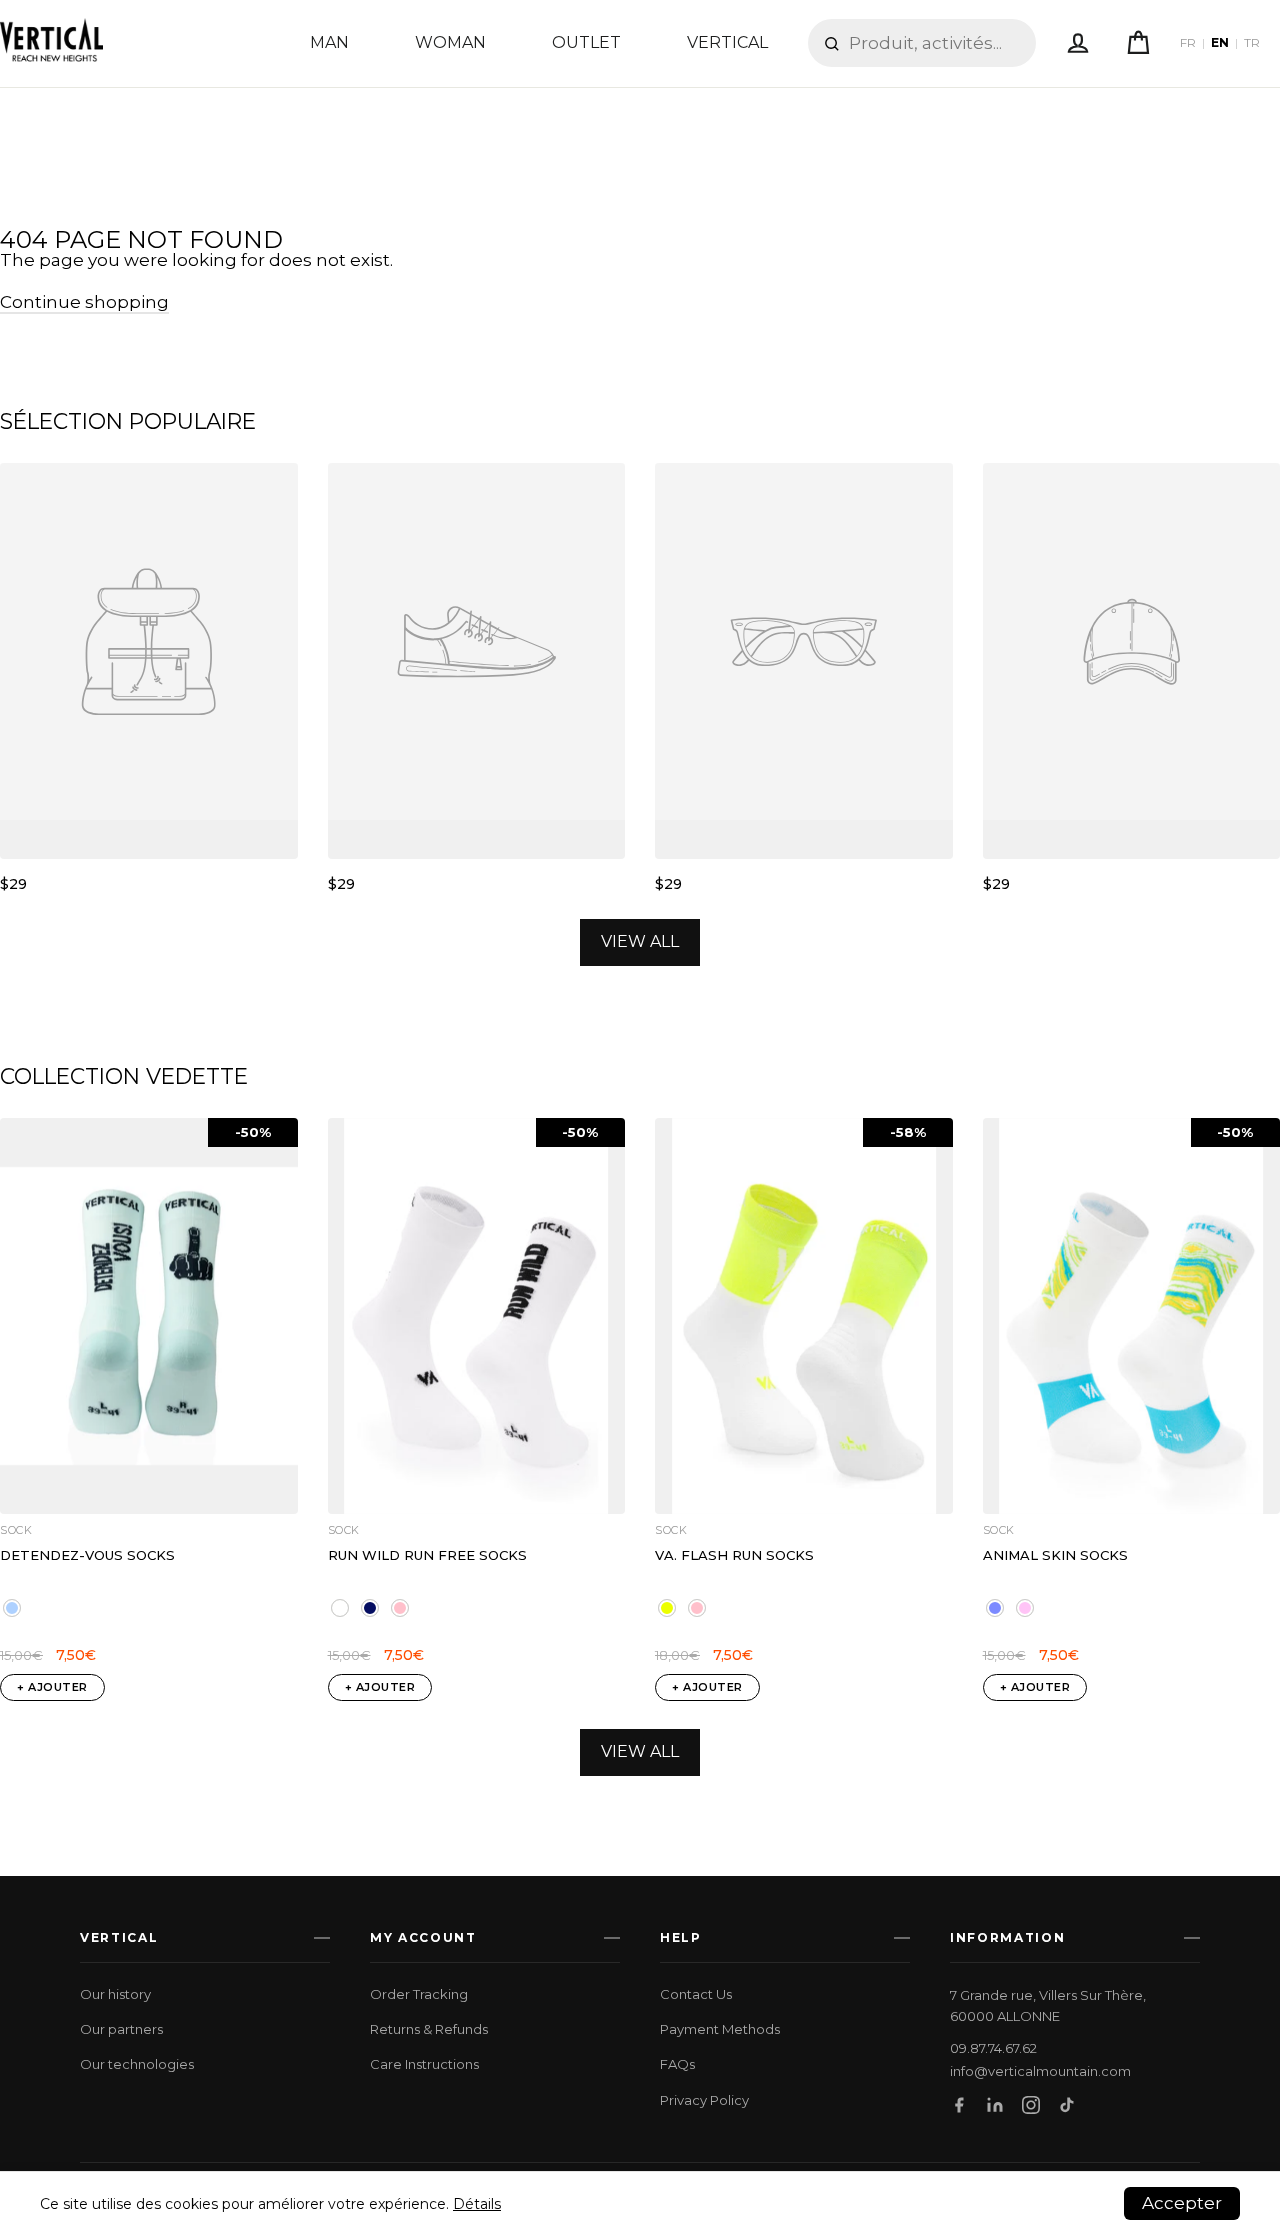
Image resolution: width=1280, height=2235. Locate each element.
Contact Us (696, 1994)
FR (1188, 43)
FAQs (677, 2064)
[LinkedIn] (995, 2105)
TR (1252, 43)
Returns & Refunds (429, 2029)
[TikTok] (1067, 2105)
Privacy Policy (704, 2100)
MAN (329, 42)
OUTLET (586, 42)
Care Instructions (424, 2064)
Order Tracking (419, 1994)
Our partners (121, 2029)
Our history (115, 1994)
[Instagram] (1031, 2105)
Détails (477, 2204)
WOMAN (450, 42)
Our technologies (137, 2064)
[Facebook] (959, 2105)
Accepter (1182, 2203)
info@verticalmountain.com (1040, 2071)
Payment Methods (720, 2029)
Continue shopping (84, 302)
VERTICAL (727, 42)
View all (640, 941)
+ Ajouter (52, 1687)
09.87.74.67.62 (993, 2048)
